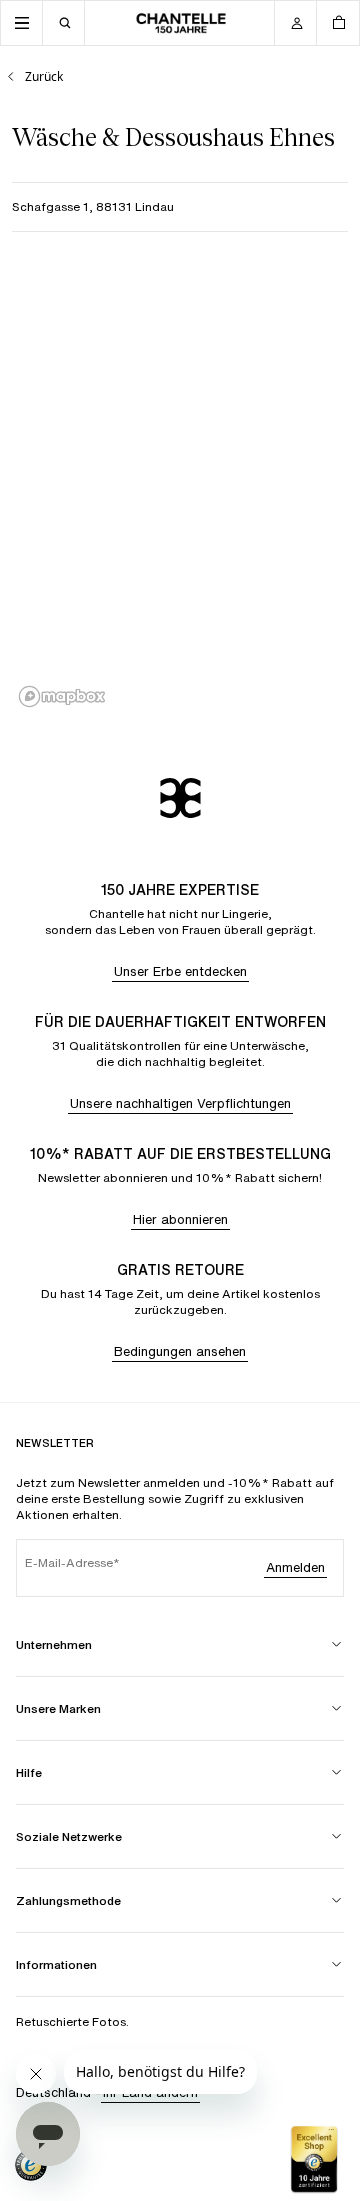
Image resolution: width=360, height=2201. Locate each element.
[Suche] (64, 23)
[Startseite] (181, 23)
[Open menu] (22, 23)
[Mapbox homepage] (62, 696)
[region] (180, 489)
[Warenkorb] (338, 23)
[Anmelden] (296, 23)
